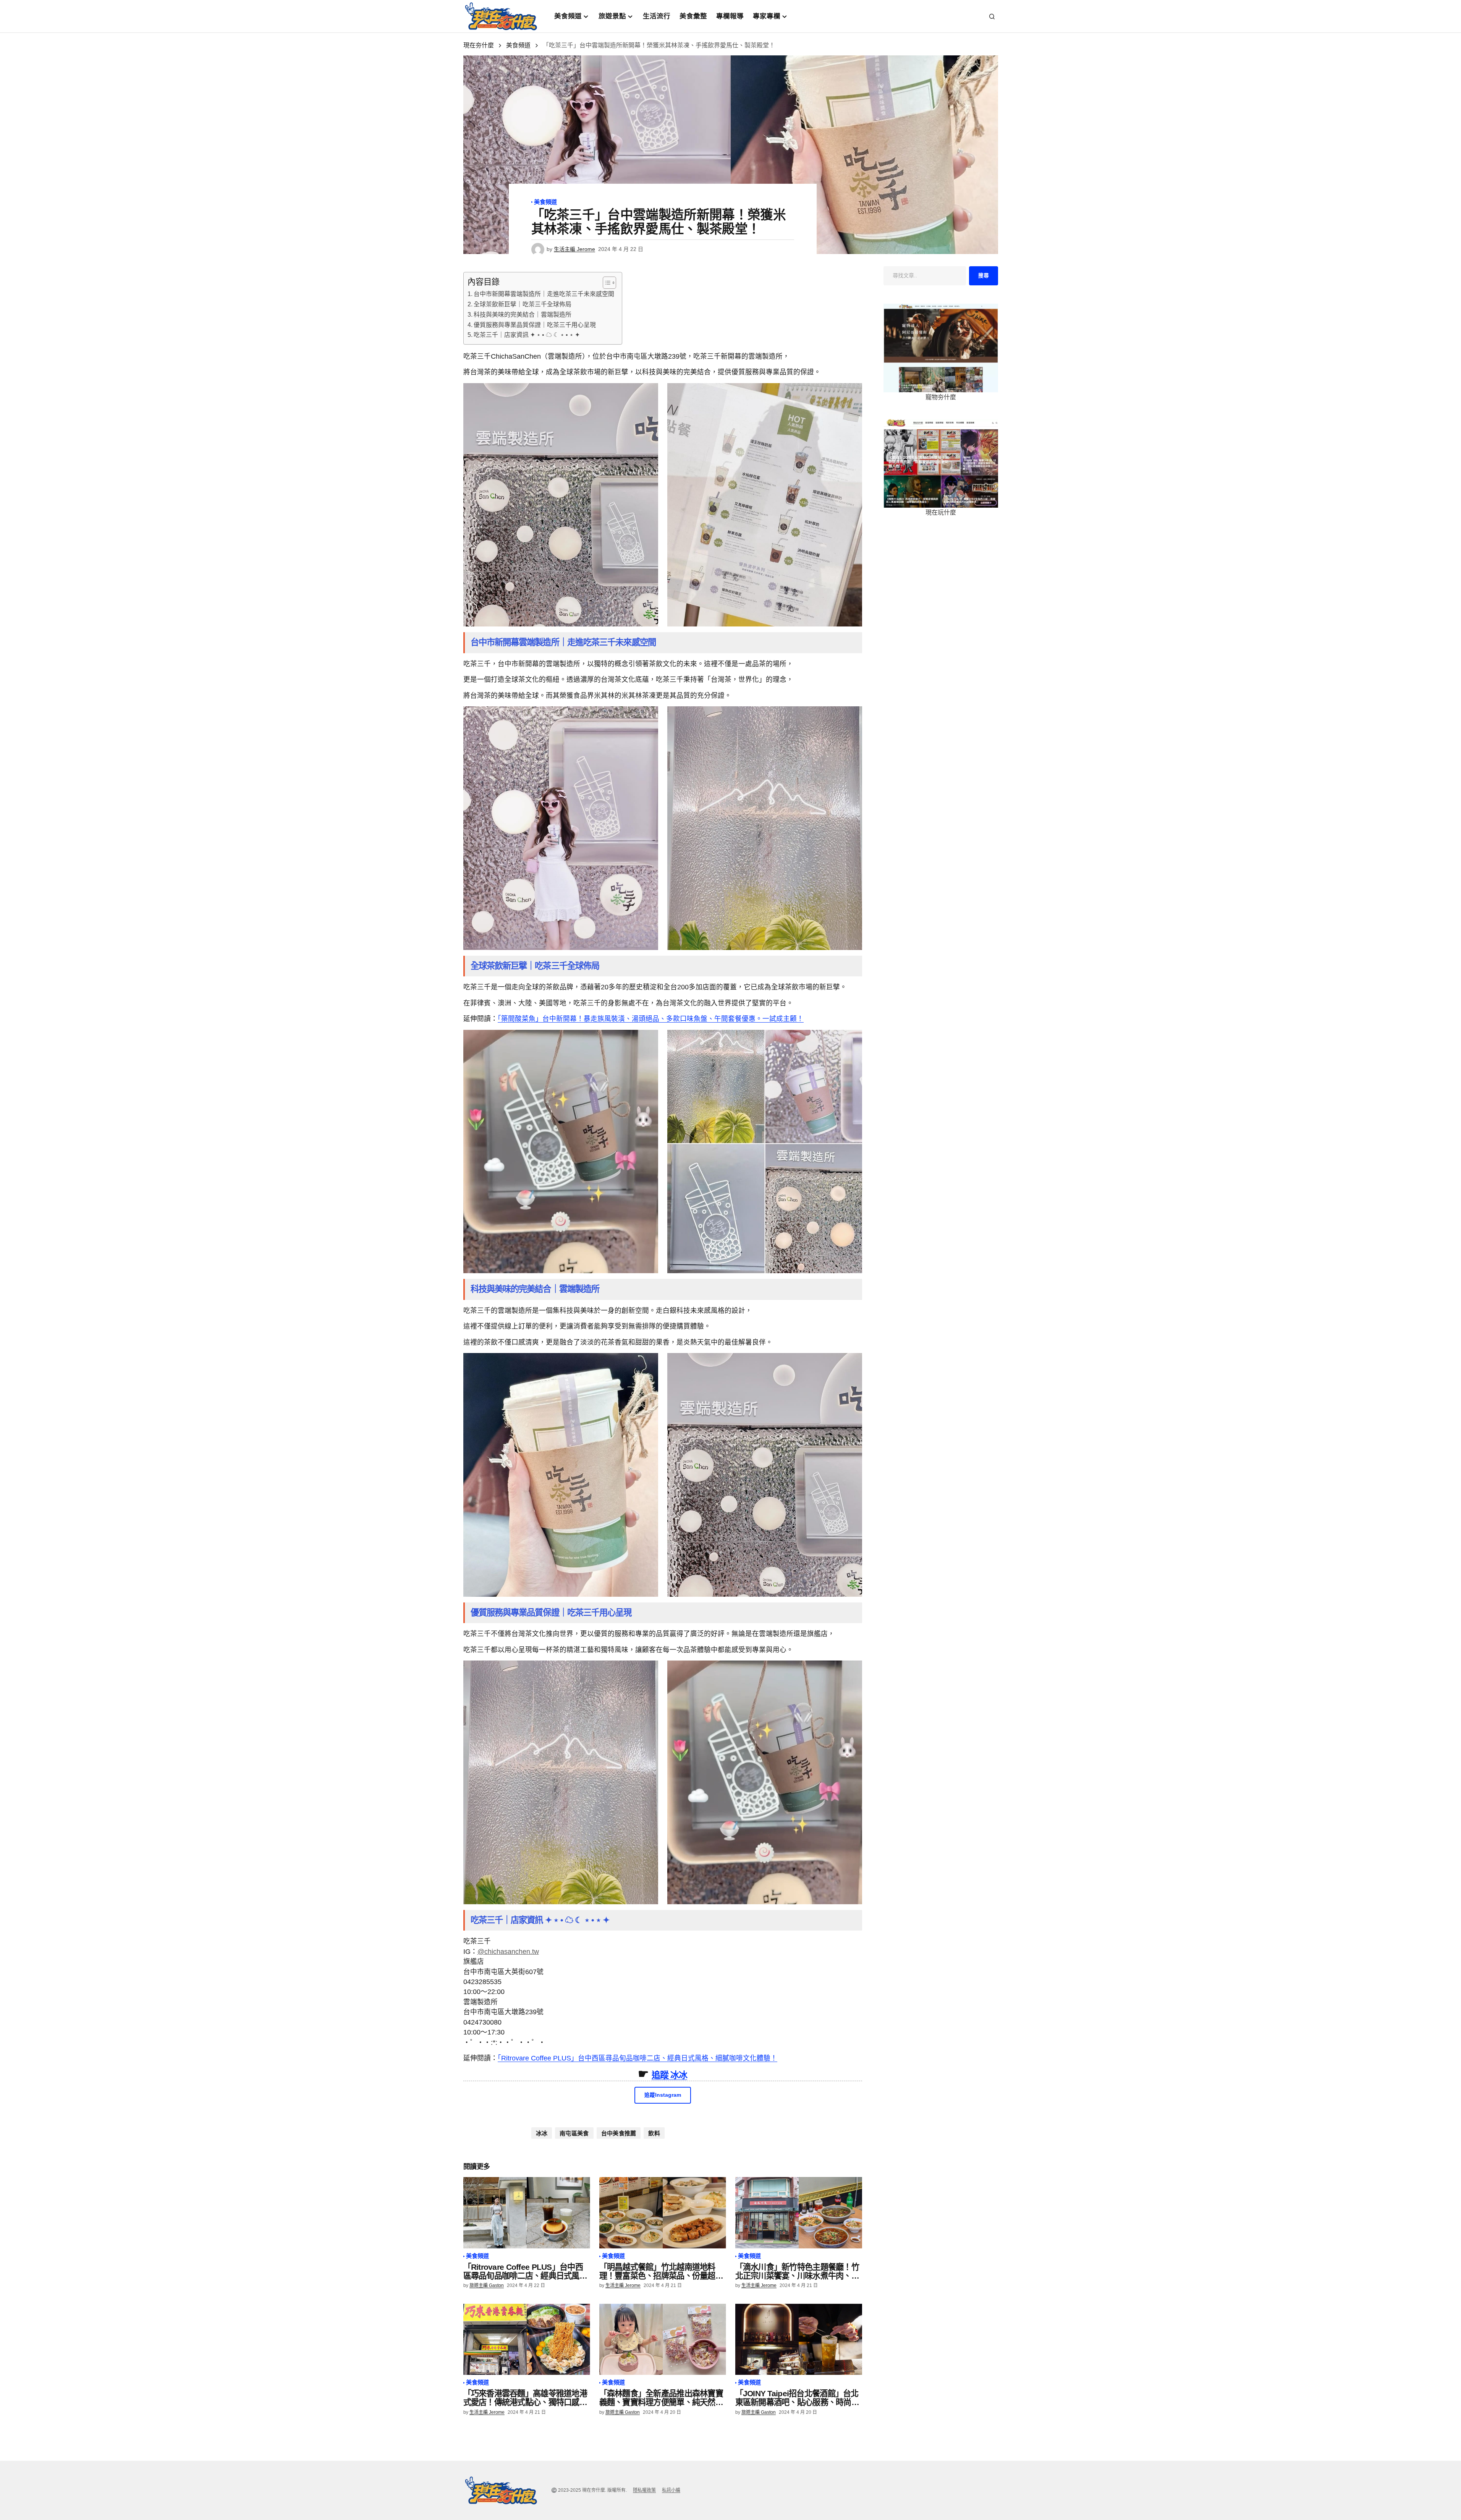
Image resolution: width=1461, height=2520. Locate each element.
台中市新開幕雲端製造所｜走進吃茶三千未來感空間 (544, 294)
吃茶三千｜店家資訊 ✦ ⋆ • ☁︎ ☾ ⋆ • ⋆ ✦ (527, 335)
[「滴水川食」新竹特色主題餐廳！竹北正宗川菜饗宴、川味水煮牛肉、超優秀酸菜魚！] (799, 2213)
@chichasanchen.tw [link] (508, 1952)
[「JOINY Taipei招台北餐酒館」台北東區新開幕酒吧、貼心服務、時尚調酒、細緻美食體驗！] (799, 2340)
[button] (992, 16)
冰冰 (542, 2133)
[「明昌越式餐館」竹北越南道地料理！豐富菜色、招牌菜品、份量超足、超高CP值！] (663, 2213)
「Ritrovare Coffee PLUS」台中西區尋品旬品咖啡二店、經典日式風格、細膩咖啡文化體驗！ (637, 2058)
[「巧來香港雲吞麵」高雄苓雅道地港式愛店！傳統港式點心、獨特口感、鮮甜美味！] (527, 2340)
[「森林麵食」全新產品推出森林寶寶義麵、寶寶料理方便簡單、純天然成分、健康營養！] (663, 2340)
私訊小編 (671, 2490)
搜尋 (984, 276)
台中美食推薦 (619, 2133)
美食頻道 (518, 45)
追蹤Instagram (663, 2095)
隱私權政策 (644, 2490)
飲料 (654, 2133)
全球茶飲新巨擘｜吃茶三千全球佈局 (523, 304)
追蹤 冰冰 (669, 2075)
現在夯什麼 (479, 45)
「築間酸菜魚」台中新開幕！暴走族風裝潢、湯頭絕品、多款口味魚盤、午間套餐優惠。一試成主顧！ (651, 1019)
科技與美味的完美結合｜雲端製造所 (523, 315)
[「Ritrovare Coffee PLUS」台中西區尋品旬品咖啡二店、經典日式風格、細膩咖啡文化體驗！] (527, 2213)
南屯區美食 (574, 2133)
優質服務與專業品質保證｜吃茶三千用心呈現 (535, 325)
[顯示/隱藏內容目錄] (606, 283)
